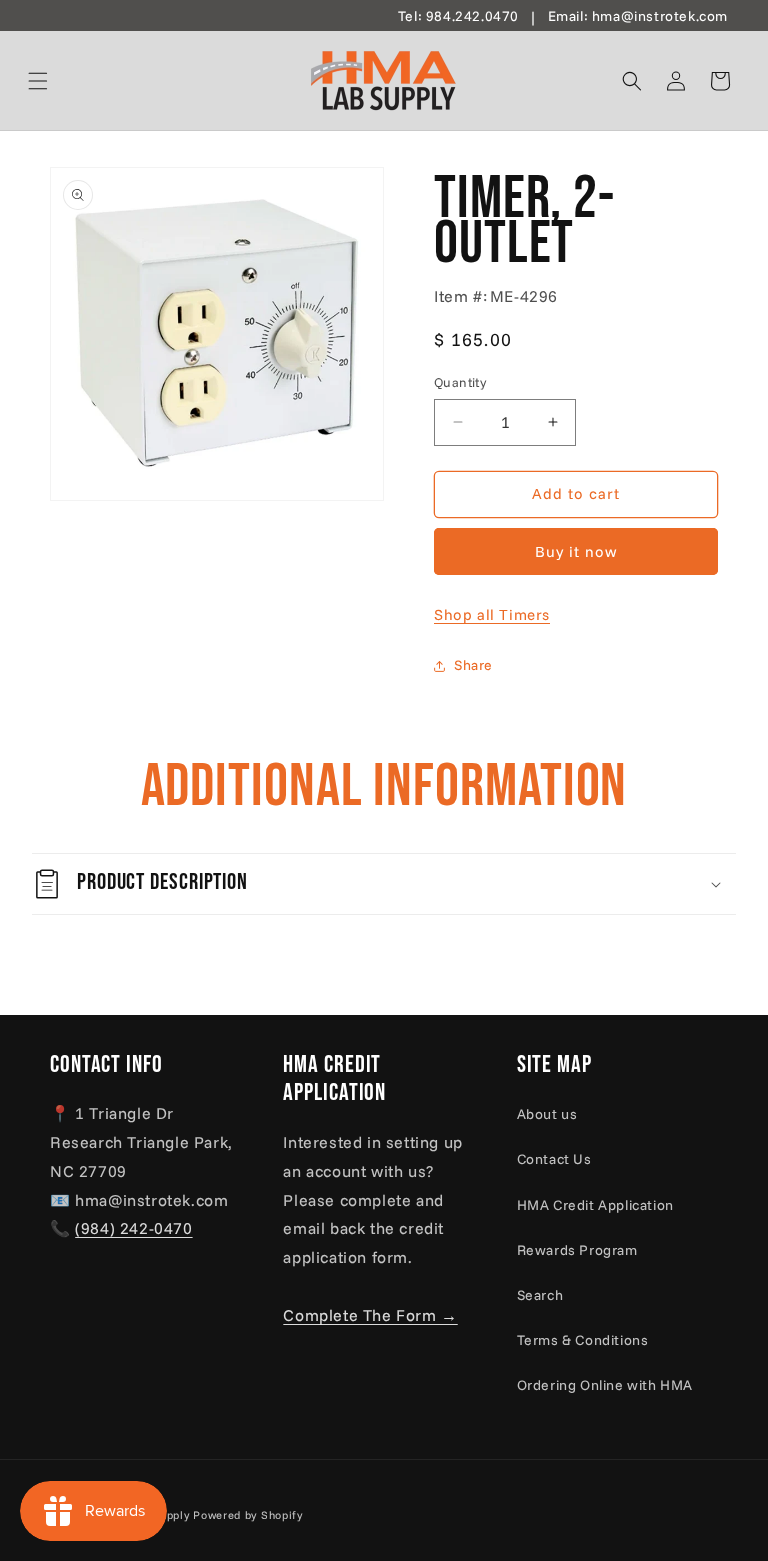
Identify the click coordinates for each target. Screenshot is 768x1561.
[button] (62, 81)
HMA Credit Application (595, 1205)
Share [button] (473, 665)
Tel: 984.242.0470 (458, 16)
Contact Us (554, 1159)
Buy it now (576, 551)
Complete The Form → (370, 1315)
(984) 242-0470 (133, 1228)
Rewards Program (577, 1250)
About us (547, 1114)
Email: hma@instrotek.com (638, 16)
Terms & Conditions (583, 1340)
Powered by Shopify (248, 1515)
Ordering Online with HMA (605, 1385)
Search (540, 1295)
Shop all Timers (492, 614)
